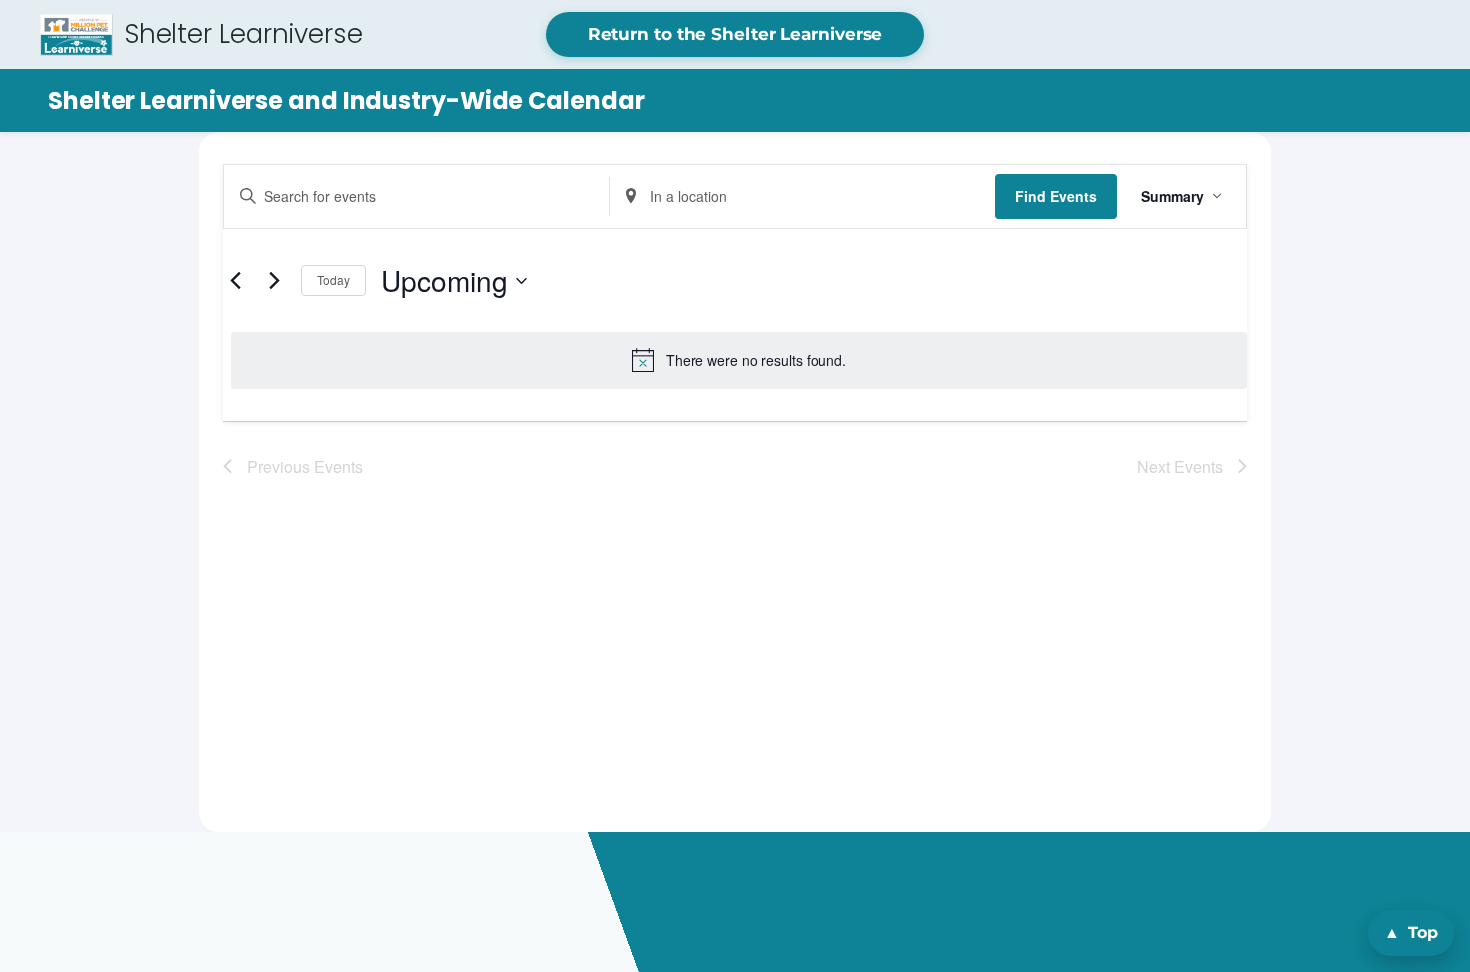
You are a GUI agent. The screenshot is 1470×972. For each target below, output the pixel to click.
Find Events (1056, 196)
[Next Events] (274, 281)
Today (333, 279)
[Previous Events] (235, 281)
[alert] (739, 360)
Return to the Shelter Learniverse (735, 34)
